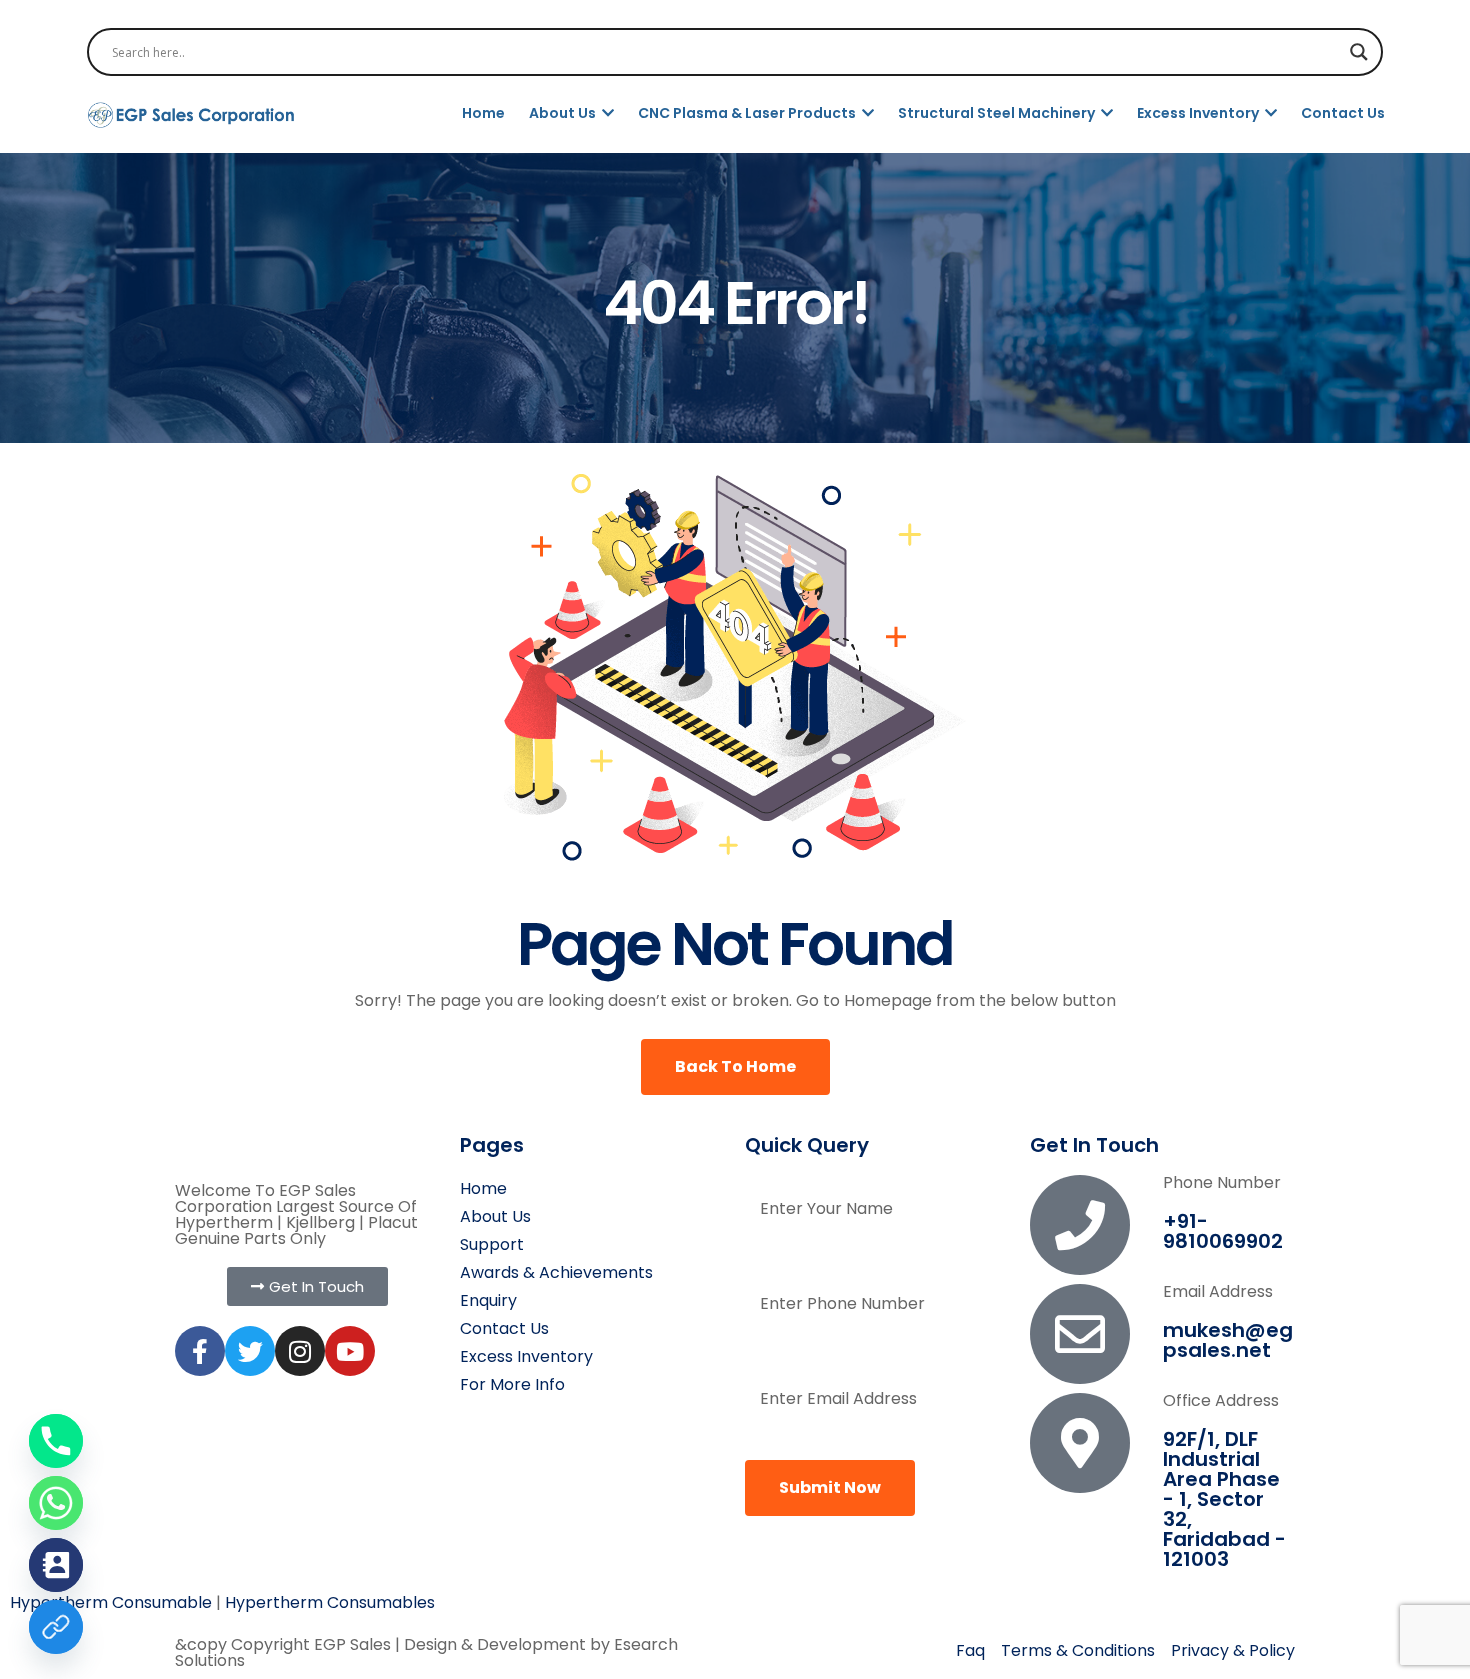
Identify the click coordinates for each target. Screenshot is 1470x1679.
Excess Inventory (1199, 113)
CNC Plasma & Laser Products (748, 113)
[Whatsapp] (56, 1503)
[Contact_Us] (56, 1565)
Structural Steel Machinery (998, 113)
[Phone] (56, 1441)
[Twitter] (250, 1351)
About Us (564, 113)
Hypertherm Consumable (111, 1602)
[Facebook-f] (200, 1351)
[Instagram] (300, 1351)
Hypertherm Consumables (330, 1602)
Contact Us (1343, 113)
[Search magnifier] (1359, 52)
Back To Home (735, 1066)
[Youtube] (350, 1351)
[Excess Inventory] (56, 1627)
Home (483, 113)
